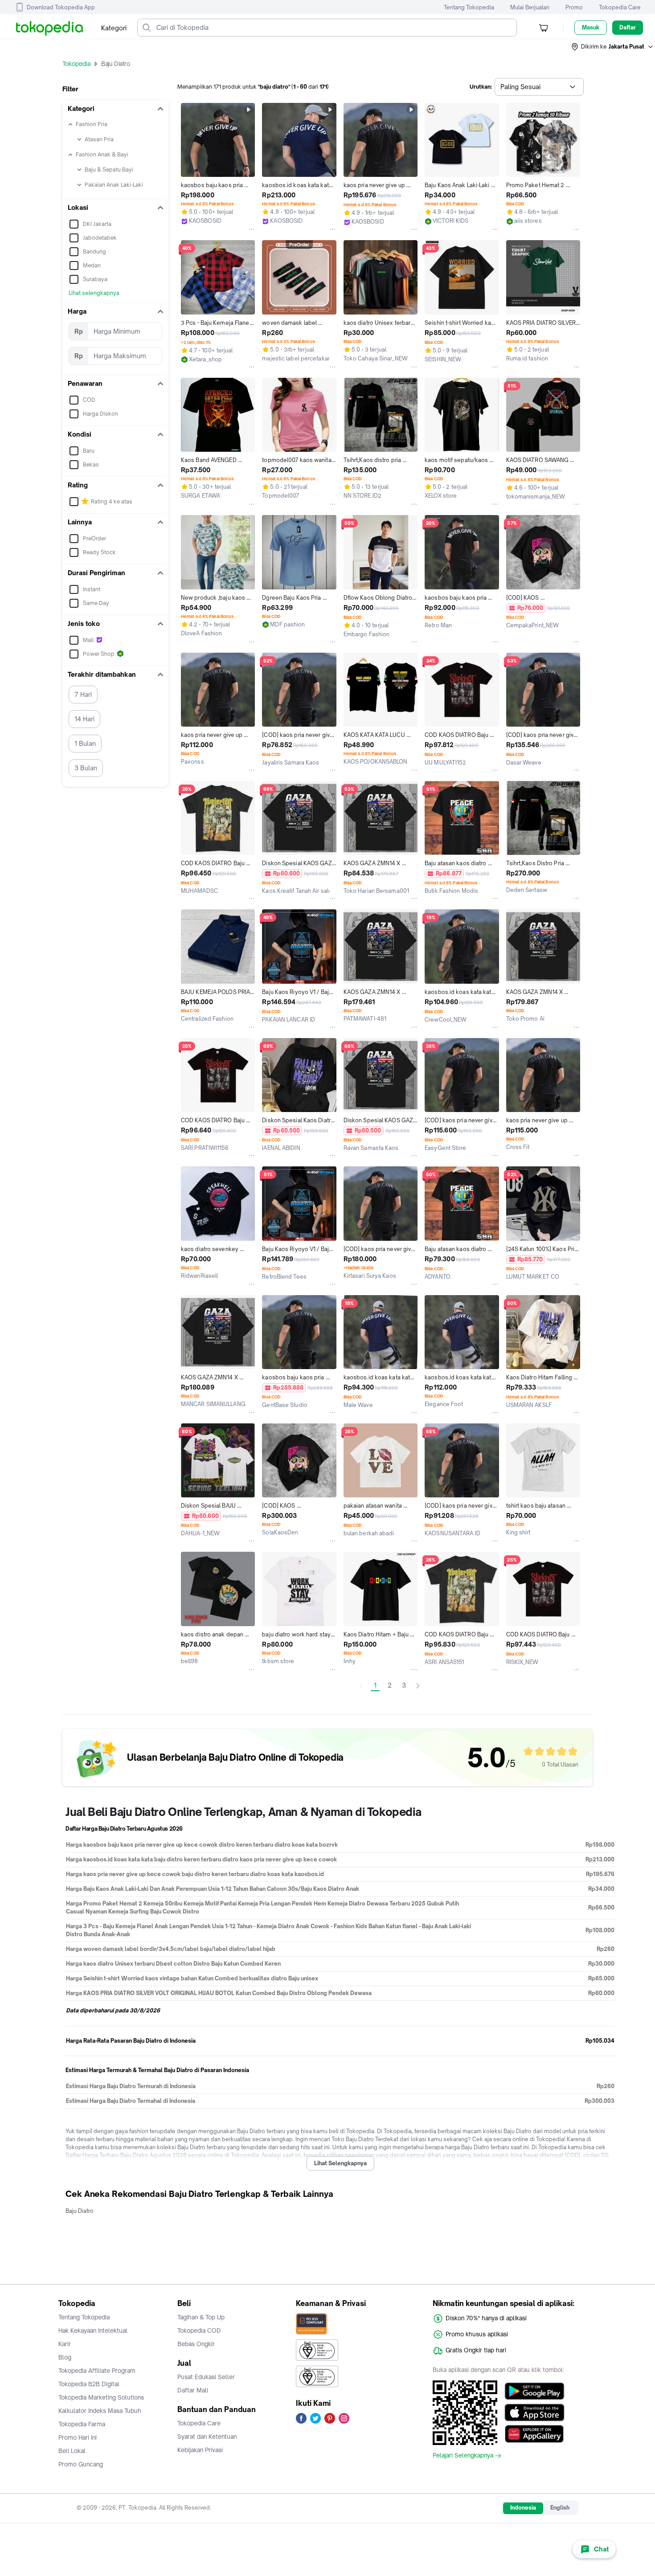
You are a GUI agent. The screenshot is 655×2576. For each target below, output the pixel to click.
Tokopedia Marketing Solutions (101, 2397)
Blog (65, 2357)
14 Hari (84, 719)
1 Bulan (85, 743)
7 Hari (83, 694)
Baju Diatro (80, 2211)
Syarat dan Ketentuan (207, 2437)
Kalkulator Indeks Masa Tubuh (100, 2411)
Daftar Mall (193, 2390)
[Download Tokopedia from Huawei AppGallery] (534, 2434)
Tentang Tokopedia (469, 7)
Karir (65, 2344)
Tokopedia (76, 64)
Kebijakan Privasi (200, 2450)
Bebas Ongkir (196, 2344)
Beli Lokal (72, 2451)
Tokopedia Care (620, 7)
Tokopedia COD (199, 2331)
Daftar (628, 27)
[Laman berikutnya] (418, 1686)
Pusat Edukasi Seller (206, 2377)
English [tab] (560, 2508)
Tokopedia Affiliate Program (97, 2371)
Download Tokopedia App (61, 7)
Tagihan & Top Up (201, 2317)
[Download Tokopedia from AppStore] (534, 2412)
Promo (574, 7)
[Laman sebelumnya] (361, 1686)
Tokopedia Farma (82, 2424)
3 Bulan (86, 768)
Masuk (591, 27)
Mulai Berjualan (530, 7)
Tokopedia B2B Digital (89, 2384)
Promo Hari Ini (78, 2437)
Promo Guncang (81, 2464)
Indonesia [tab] (523, 2508)
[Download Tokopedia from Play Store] (534, 2391)
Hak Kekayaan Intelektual (93, 2331)
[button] (613, 47)
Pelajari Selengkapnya (463, 2456)
